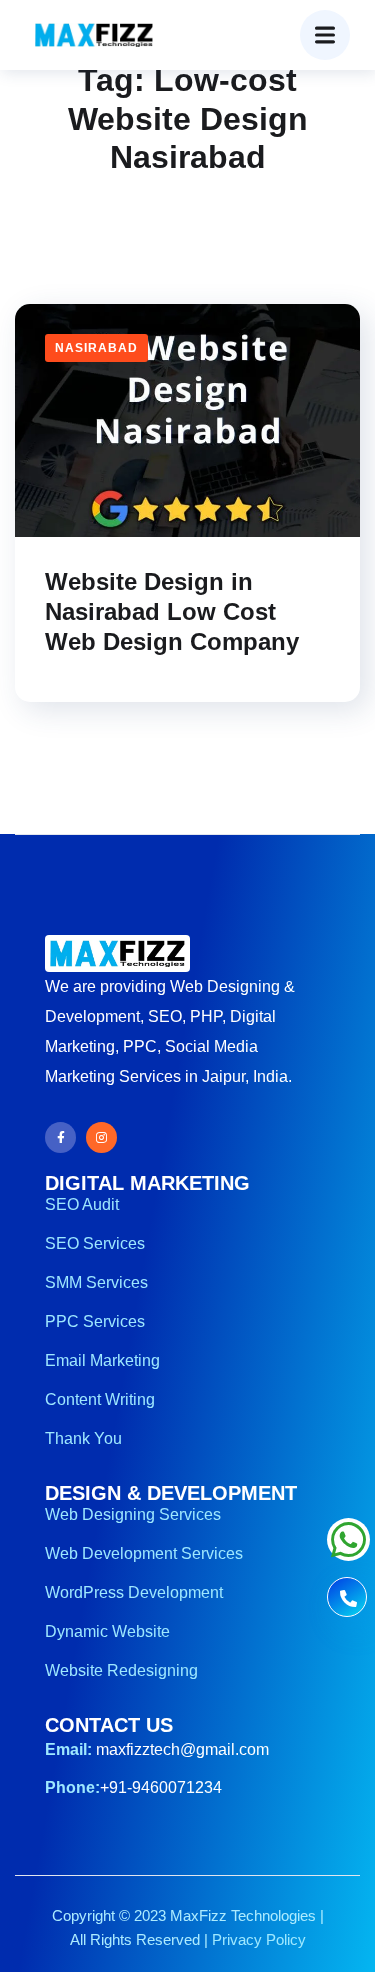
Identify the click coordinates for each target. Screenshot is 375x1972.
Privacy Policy (259, 1939)
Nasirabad (96, 348)
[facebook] (60, 1137)
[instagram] (101, 1137)
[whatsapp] (348, 1549)
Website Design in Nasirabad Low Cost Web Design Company (172, 611)
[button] (325, 35)
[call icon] (347, 1599)
